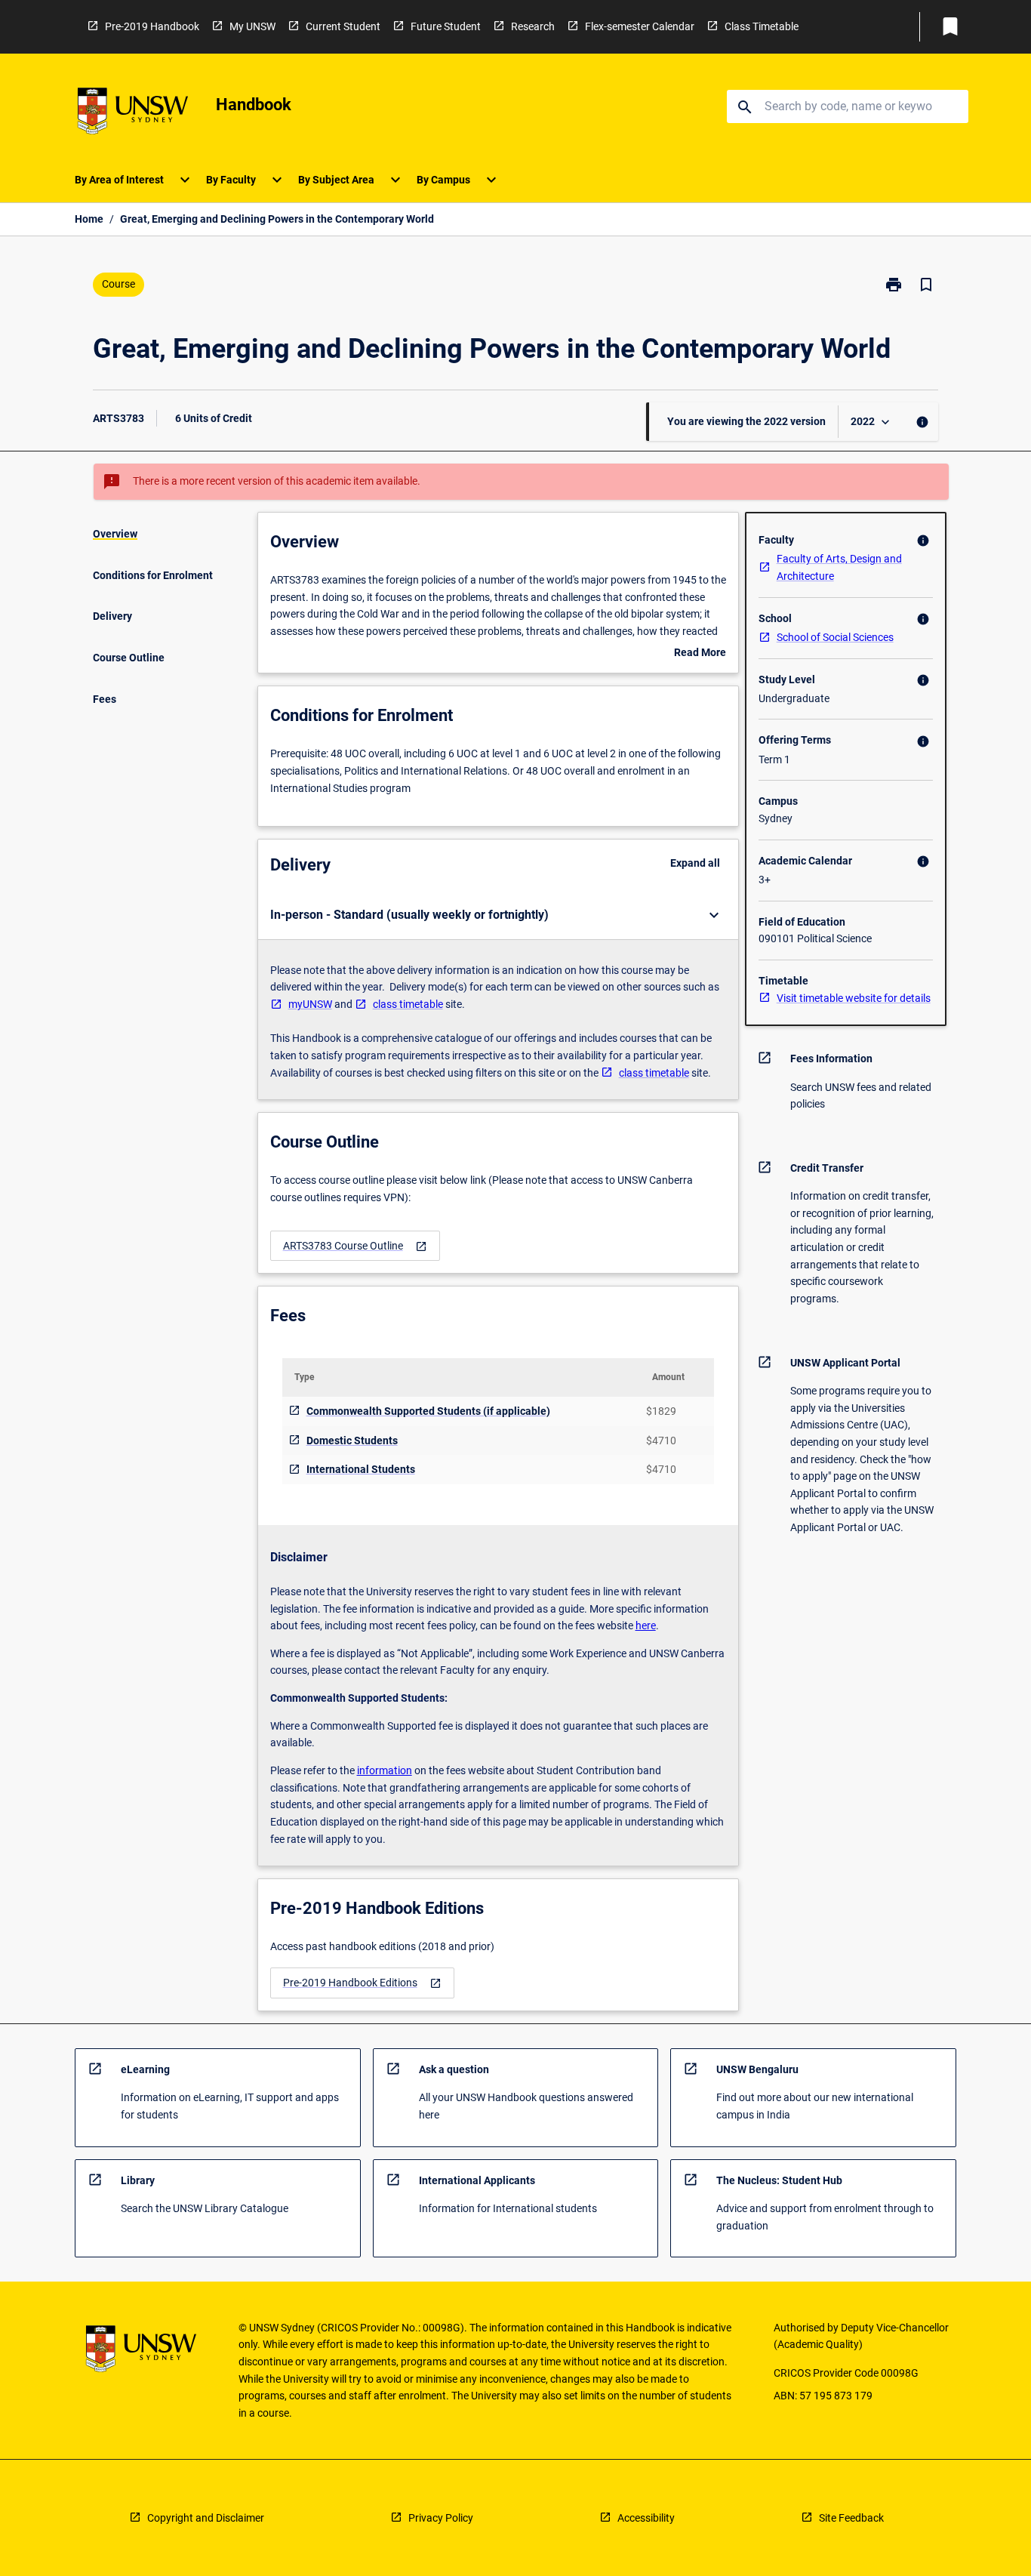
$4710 (661, 1441)
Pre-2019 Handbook (152, 26)
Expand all (695, 863)
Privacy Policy (441, 2518)
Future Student (446, 26)
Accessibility (646, 2518)
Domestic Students (352, 1441)
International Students (361, 1469)
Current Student (343, 26)
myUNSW (310, 1004)
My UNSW (252, 26)
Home (89, 219)
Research (533, 26)
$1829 (661, 1411)
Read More (700, 654)
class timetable (408, 1004)
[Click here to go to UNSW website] (133, 114)
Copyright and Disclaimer (206, 2518)
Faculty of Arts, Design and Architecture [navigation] (839, 567)
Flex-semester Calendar (640, 26)
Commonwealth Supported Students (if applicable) (428, 1411)
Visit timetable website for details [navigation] (854, 998)
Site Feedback (851, 2518)
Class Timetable (762, 26)
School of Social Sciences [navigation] (835, 637)
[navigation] (355, 1246)
